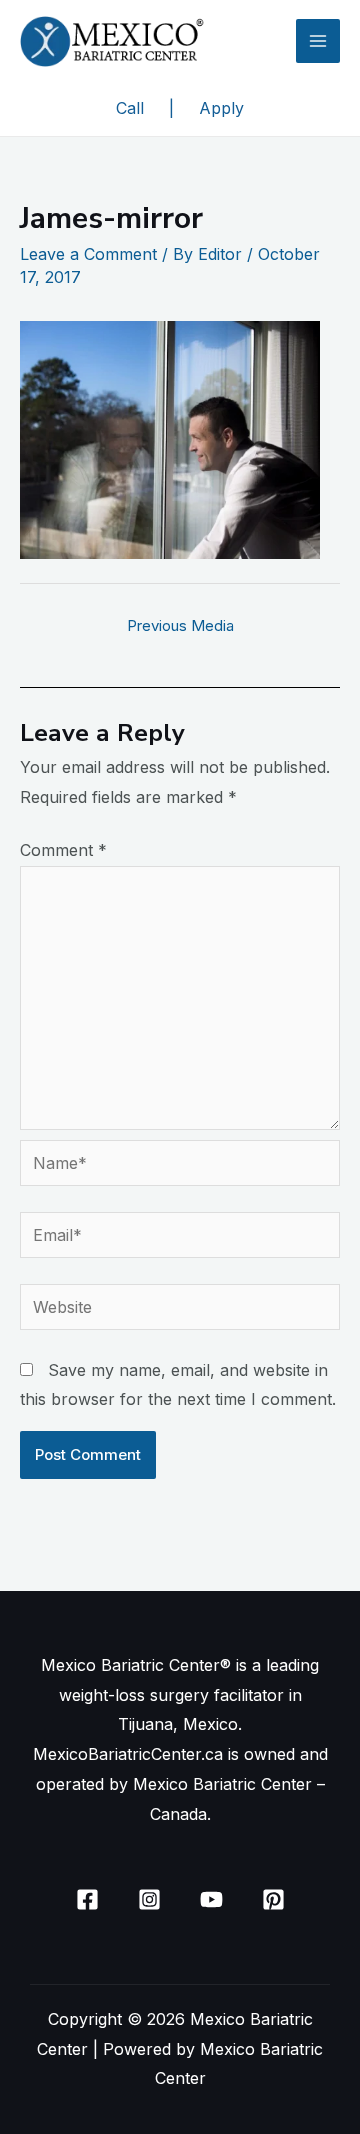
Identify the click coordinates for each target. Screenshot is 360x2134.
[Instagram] (149, 1899)
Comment (63, 850)
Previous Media (180, 625)
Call (130, 108)
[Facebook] (87, 1899)
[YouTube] (211, 1899)
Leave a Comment (88, 254)
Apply (221, 108)
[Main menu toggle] (318, 41)
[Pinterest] (273, 1899)
